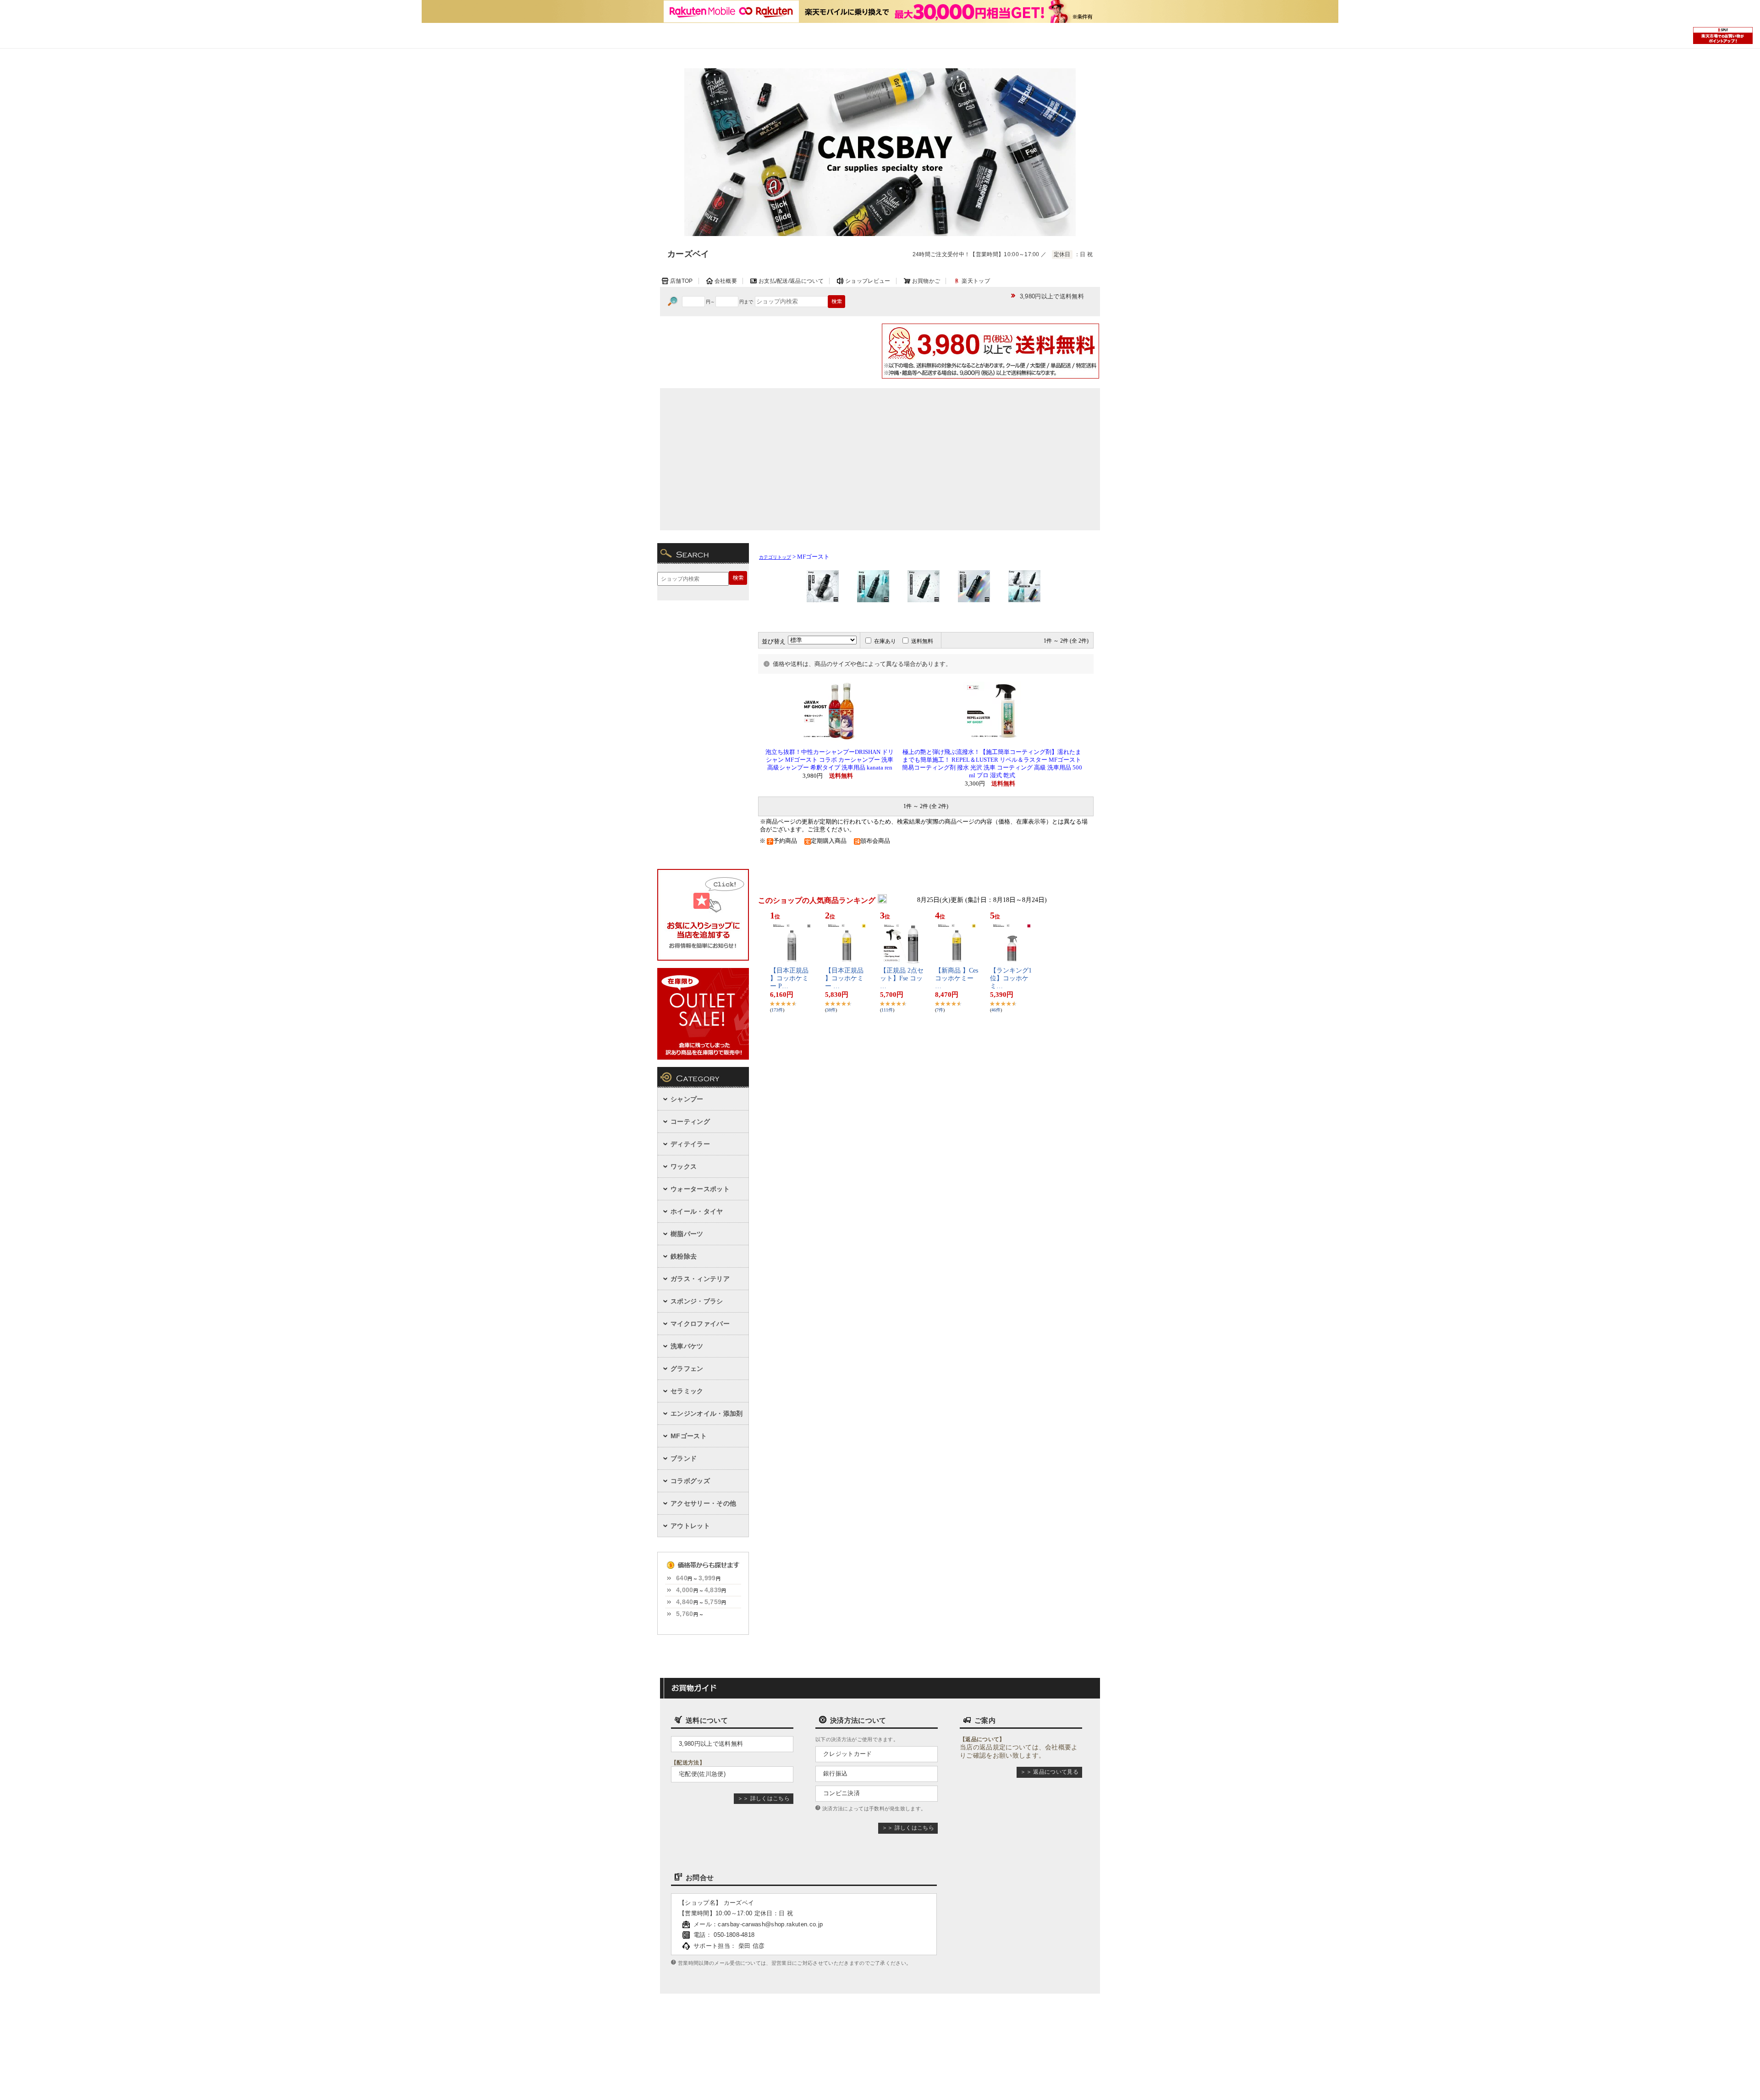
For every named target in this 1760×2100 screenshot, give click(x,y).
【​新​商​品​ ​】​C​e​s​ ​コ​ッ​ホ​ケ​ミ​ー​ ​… (957, 978)
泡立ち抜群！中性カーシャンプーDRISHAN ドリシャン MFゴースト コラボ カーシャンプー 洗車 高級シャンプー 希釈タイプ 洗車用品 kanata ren (830, 760)
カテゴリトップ (775, 557)
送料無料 (922, 641)
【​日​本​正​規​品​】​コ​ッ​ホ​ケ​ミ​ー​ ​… (844, 978)
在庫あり (885, 641)
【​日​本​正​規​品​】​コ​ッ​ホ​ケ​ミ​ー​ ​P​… (789, 978)
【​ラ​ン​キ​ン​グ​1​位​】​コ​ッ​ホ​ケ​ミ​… (1011, 978)
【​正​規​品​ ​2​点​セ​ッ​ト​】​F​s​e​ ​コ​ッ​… (902, 978)
